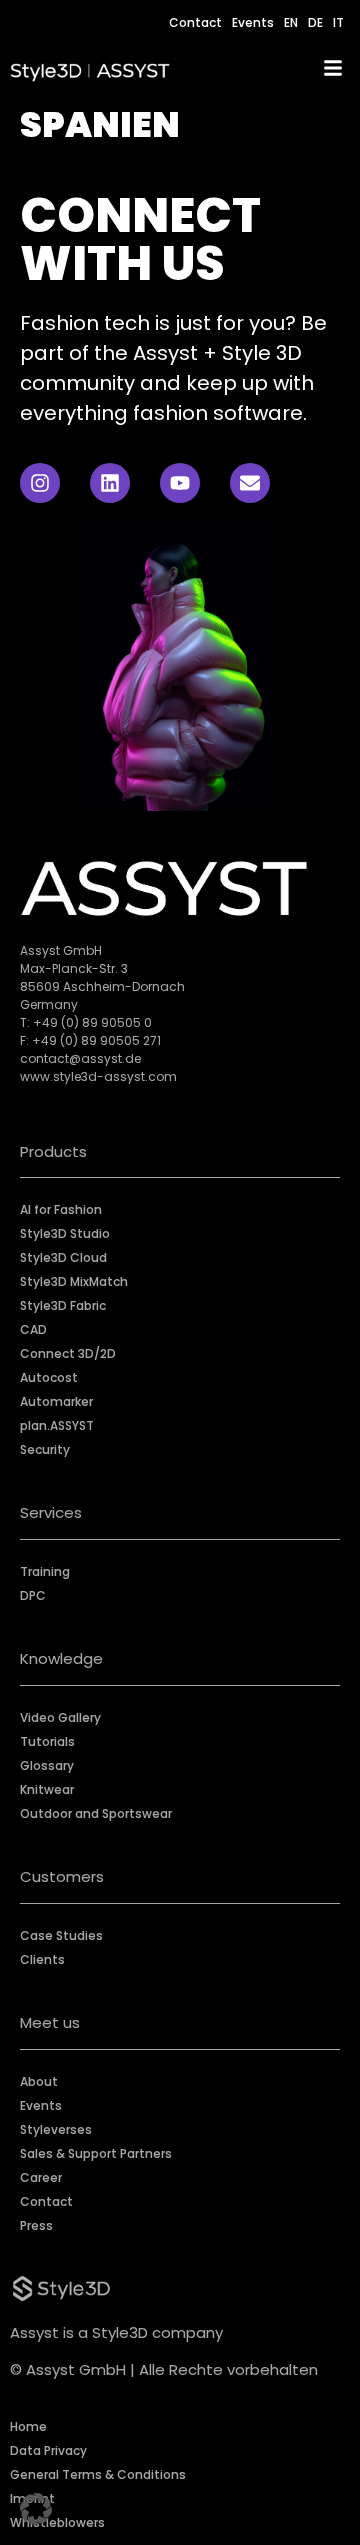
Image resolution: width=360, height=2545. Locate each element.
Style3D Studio (65, 1233)
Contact (195, 22)
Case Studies (61, 1935)
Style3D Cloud (63, 1257)
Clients (42, 1959)
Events (253, 22)
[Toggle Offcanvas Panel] (333, 71)
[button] (36, 2509)
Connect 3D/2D (68, 1353)
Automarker (56, 1401)
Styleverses (56, 2129)
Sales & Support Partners (96, 2153)
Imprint (32, 2498)
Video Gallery (60, 1717)
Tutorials (47, 1741)
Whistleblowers (57, 2522)
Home (28, 2426)
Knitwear (47, 1789)
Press (36, 2225)
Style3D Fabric (63, 1305)
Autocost (49, 1377)
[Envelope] (250, 483)
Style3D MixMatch (74, 1281)
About (39, 2081)
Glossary (47, 1765)
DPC (33, 1595)
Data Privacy (48, 2450)
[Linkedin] (110, 483)
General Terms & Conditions (98, 2474)
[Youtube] (180, 483)
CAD (33, 1329)
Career (41, 2177)
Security (45, 1449)
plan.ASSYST (57, 1425)
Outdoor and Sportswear (96, 1813)
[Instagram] (40, 483)
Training (45, 1571)
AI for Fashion (61, 1209)
